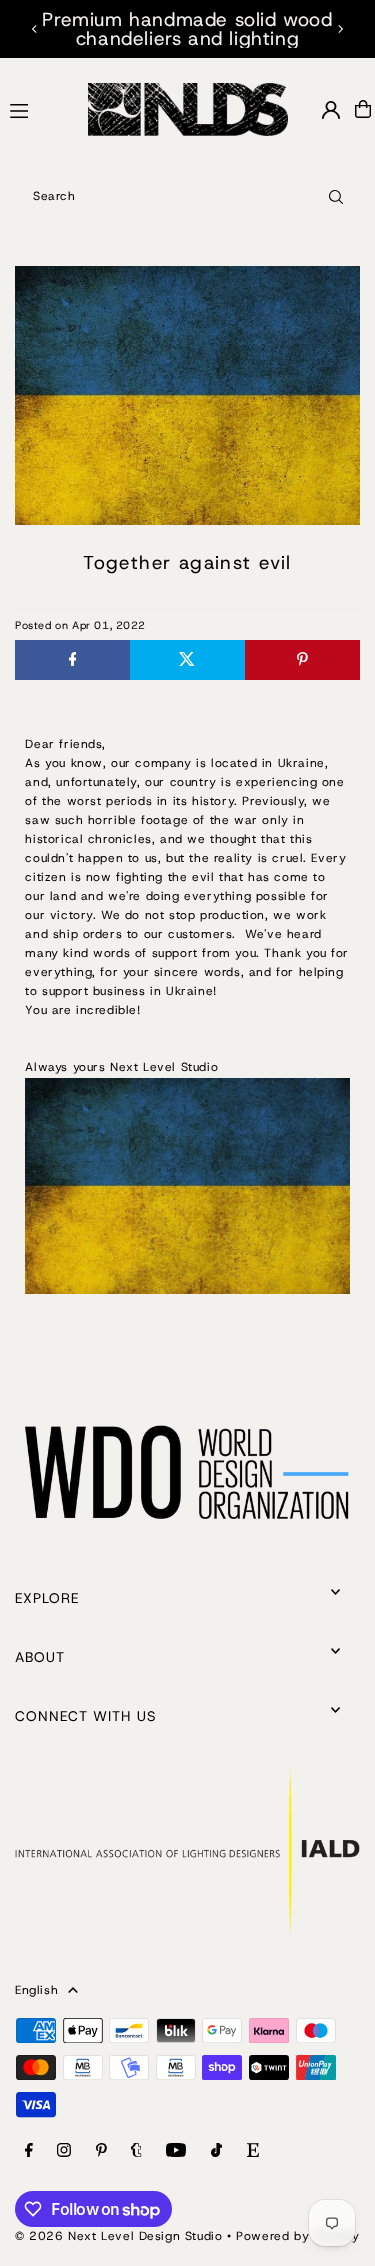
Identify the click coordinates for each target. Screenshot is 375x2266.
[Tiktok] (216, 2151)
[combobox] (187, 196)
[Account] (331, 110)
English (36, 1990)
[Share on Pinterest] (302, 660)
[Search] (336, 196)
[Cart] (363, 109)
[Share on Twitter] (187, 660)
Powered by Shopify (298, 2236)
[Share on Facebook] (72, 660)
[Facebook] (29, 2151)
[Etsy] (253, 2151)
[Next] (340, 29)
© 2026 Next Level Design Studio (118, 2236)
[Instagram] (64, 2151)
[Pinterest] (101, 2151)
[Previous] (35, 29)
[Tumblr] (136, 2151)
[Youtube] (176, 2151)
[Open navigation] (40, 108)
